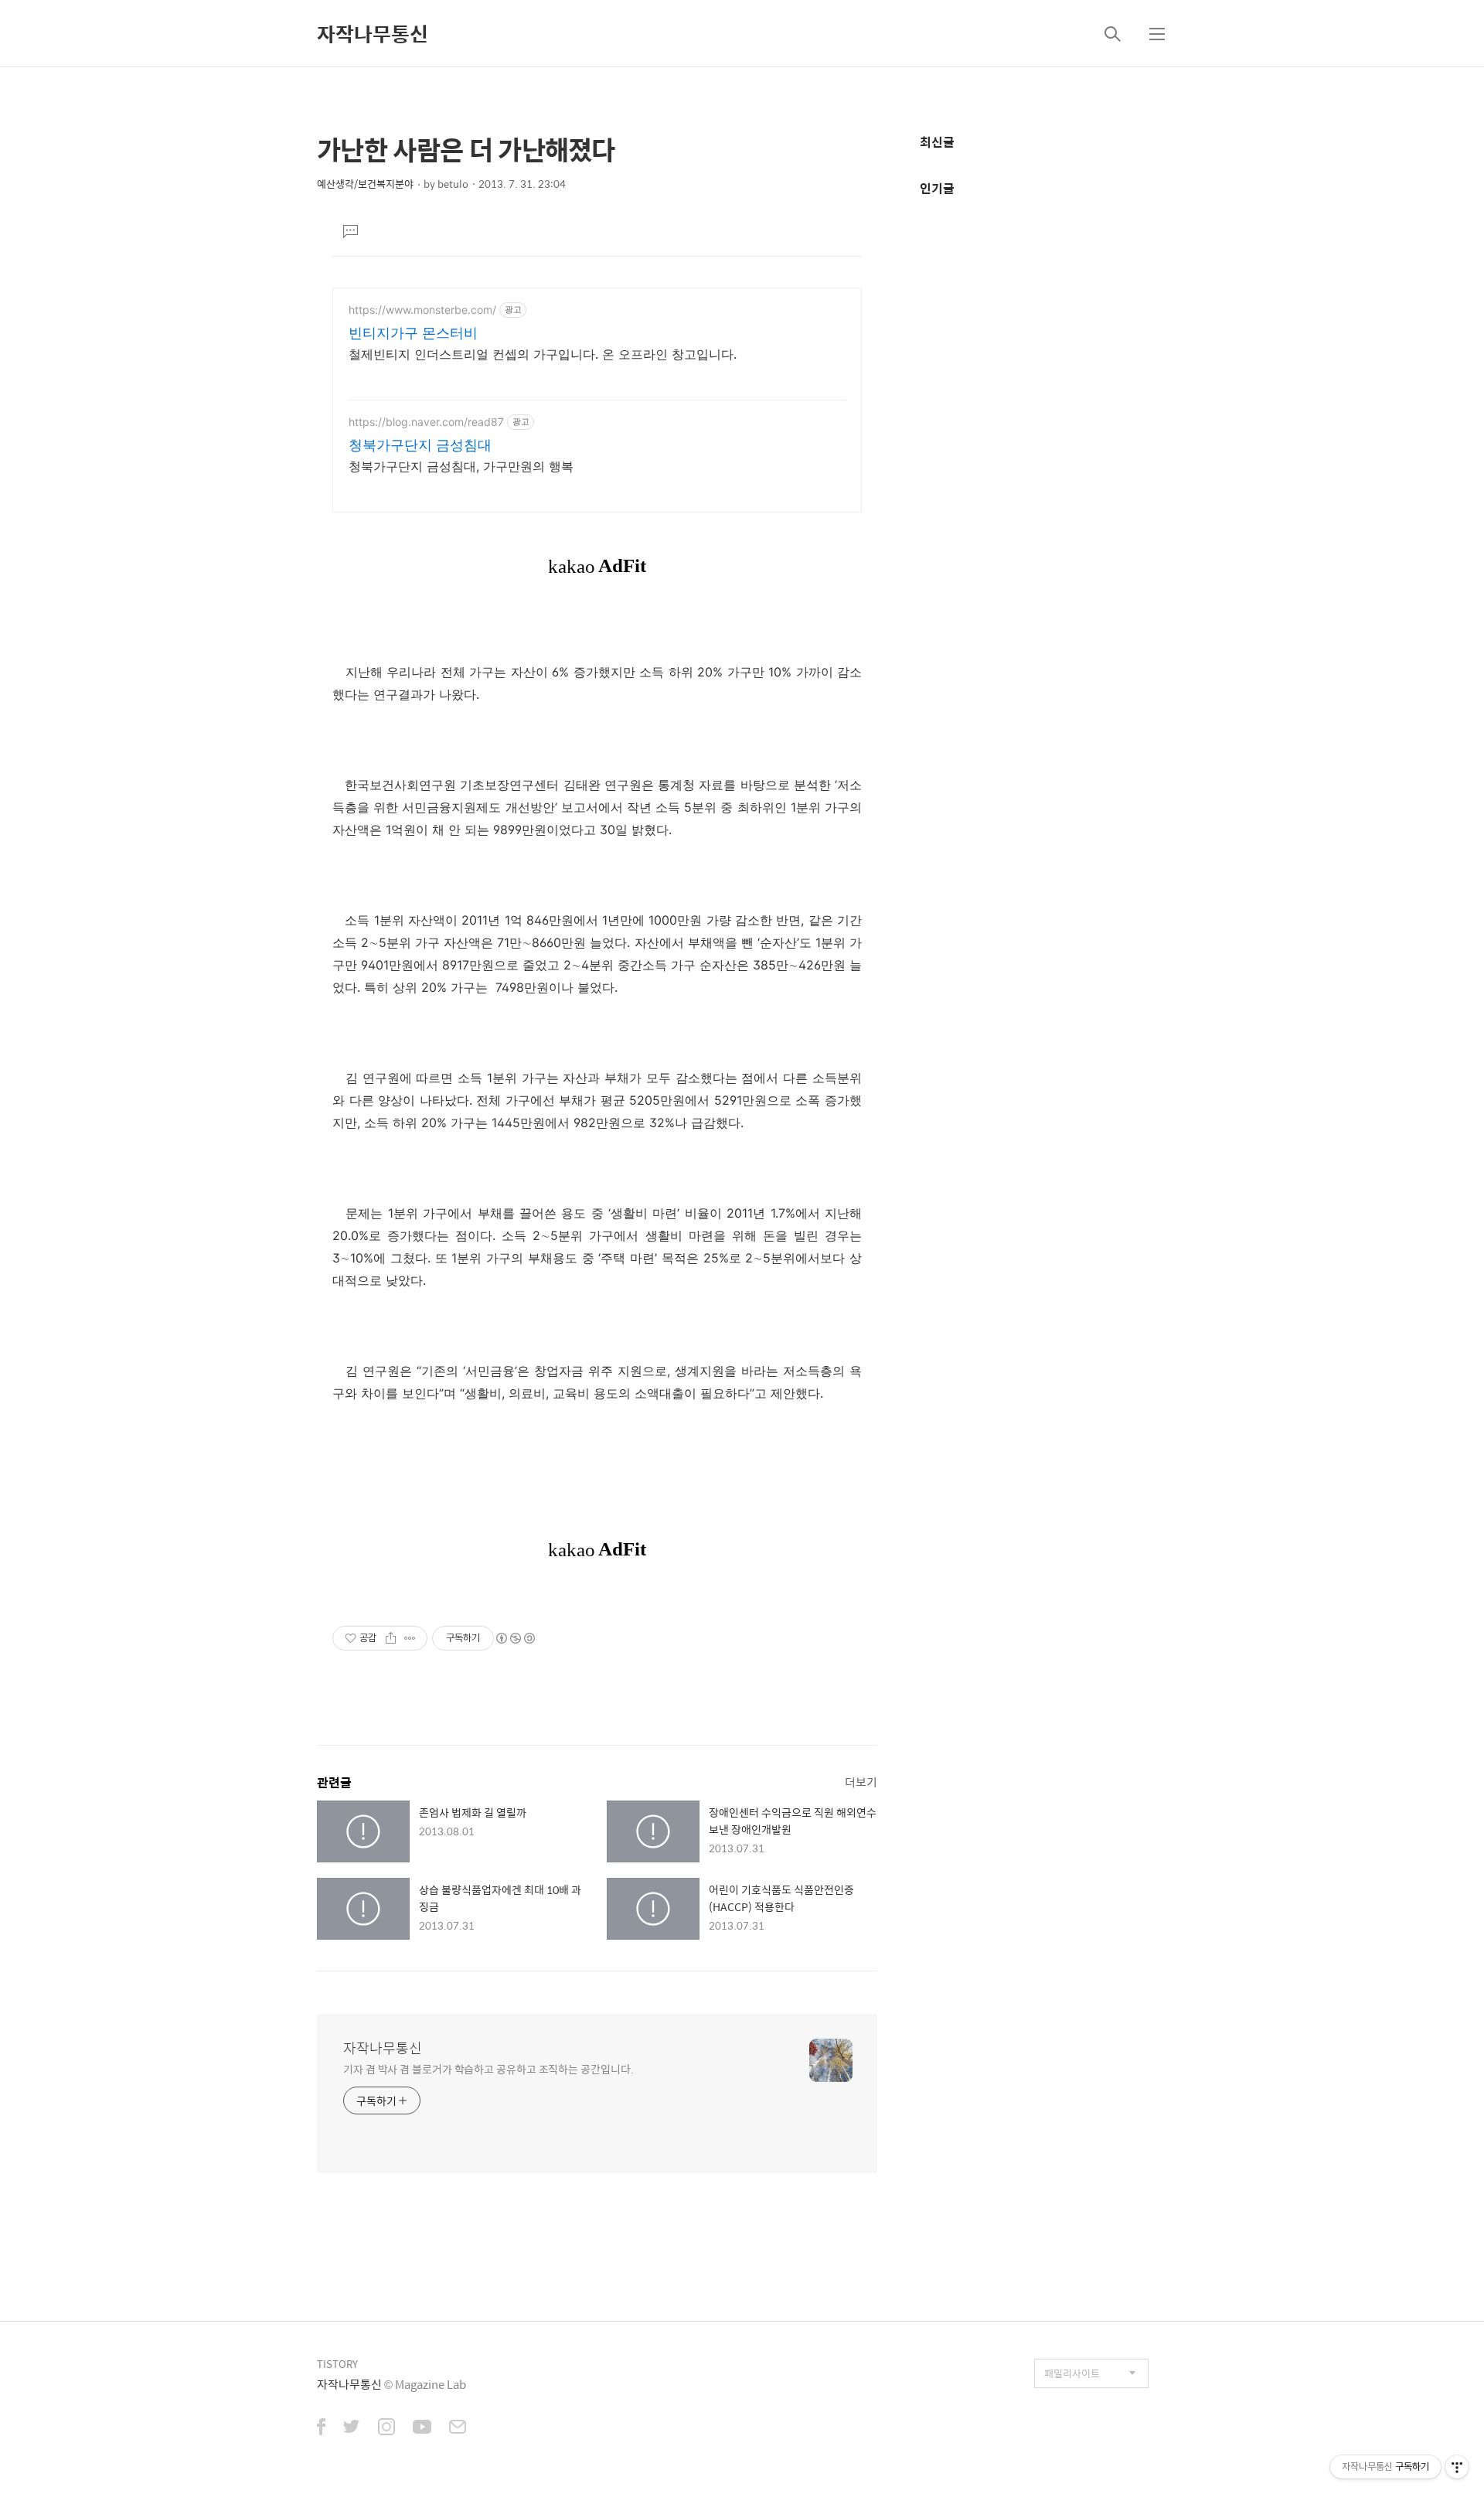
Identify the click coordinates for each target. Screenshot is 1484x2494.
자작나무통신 (373, 33)
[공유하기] (391, 1638)
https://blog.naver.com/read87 (426, 422)
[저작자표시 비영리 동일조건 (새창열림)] (515, 1638)
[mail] (458, 2428)
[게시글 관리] (410, 1638)
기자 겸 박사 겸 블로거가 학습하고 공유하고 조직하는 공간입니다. (488, 2068)
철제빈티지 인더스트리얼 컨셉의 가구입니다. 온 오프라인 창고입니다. (543, 354)
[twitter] (352, 2428)
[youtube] (422, 2428)
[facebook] (321, 2428)
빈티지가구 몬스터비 (413, 333)
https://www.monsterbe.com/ (422, 310)
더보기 (861, 1782)
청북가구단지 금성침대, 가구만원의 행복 (461, 466)
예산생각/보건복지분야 (365, 184)
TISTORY (337, 2364)
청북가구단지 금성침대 (420, 445)
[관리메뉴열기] (1457, 2467)
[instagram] (386, 2428)
